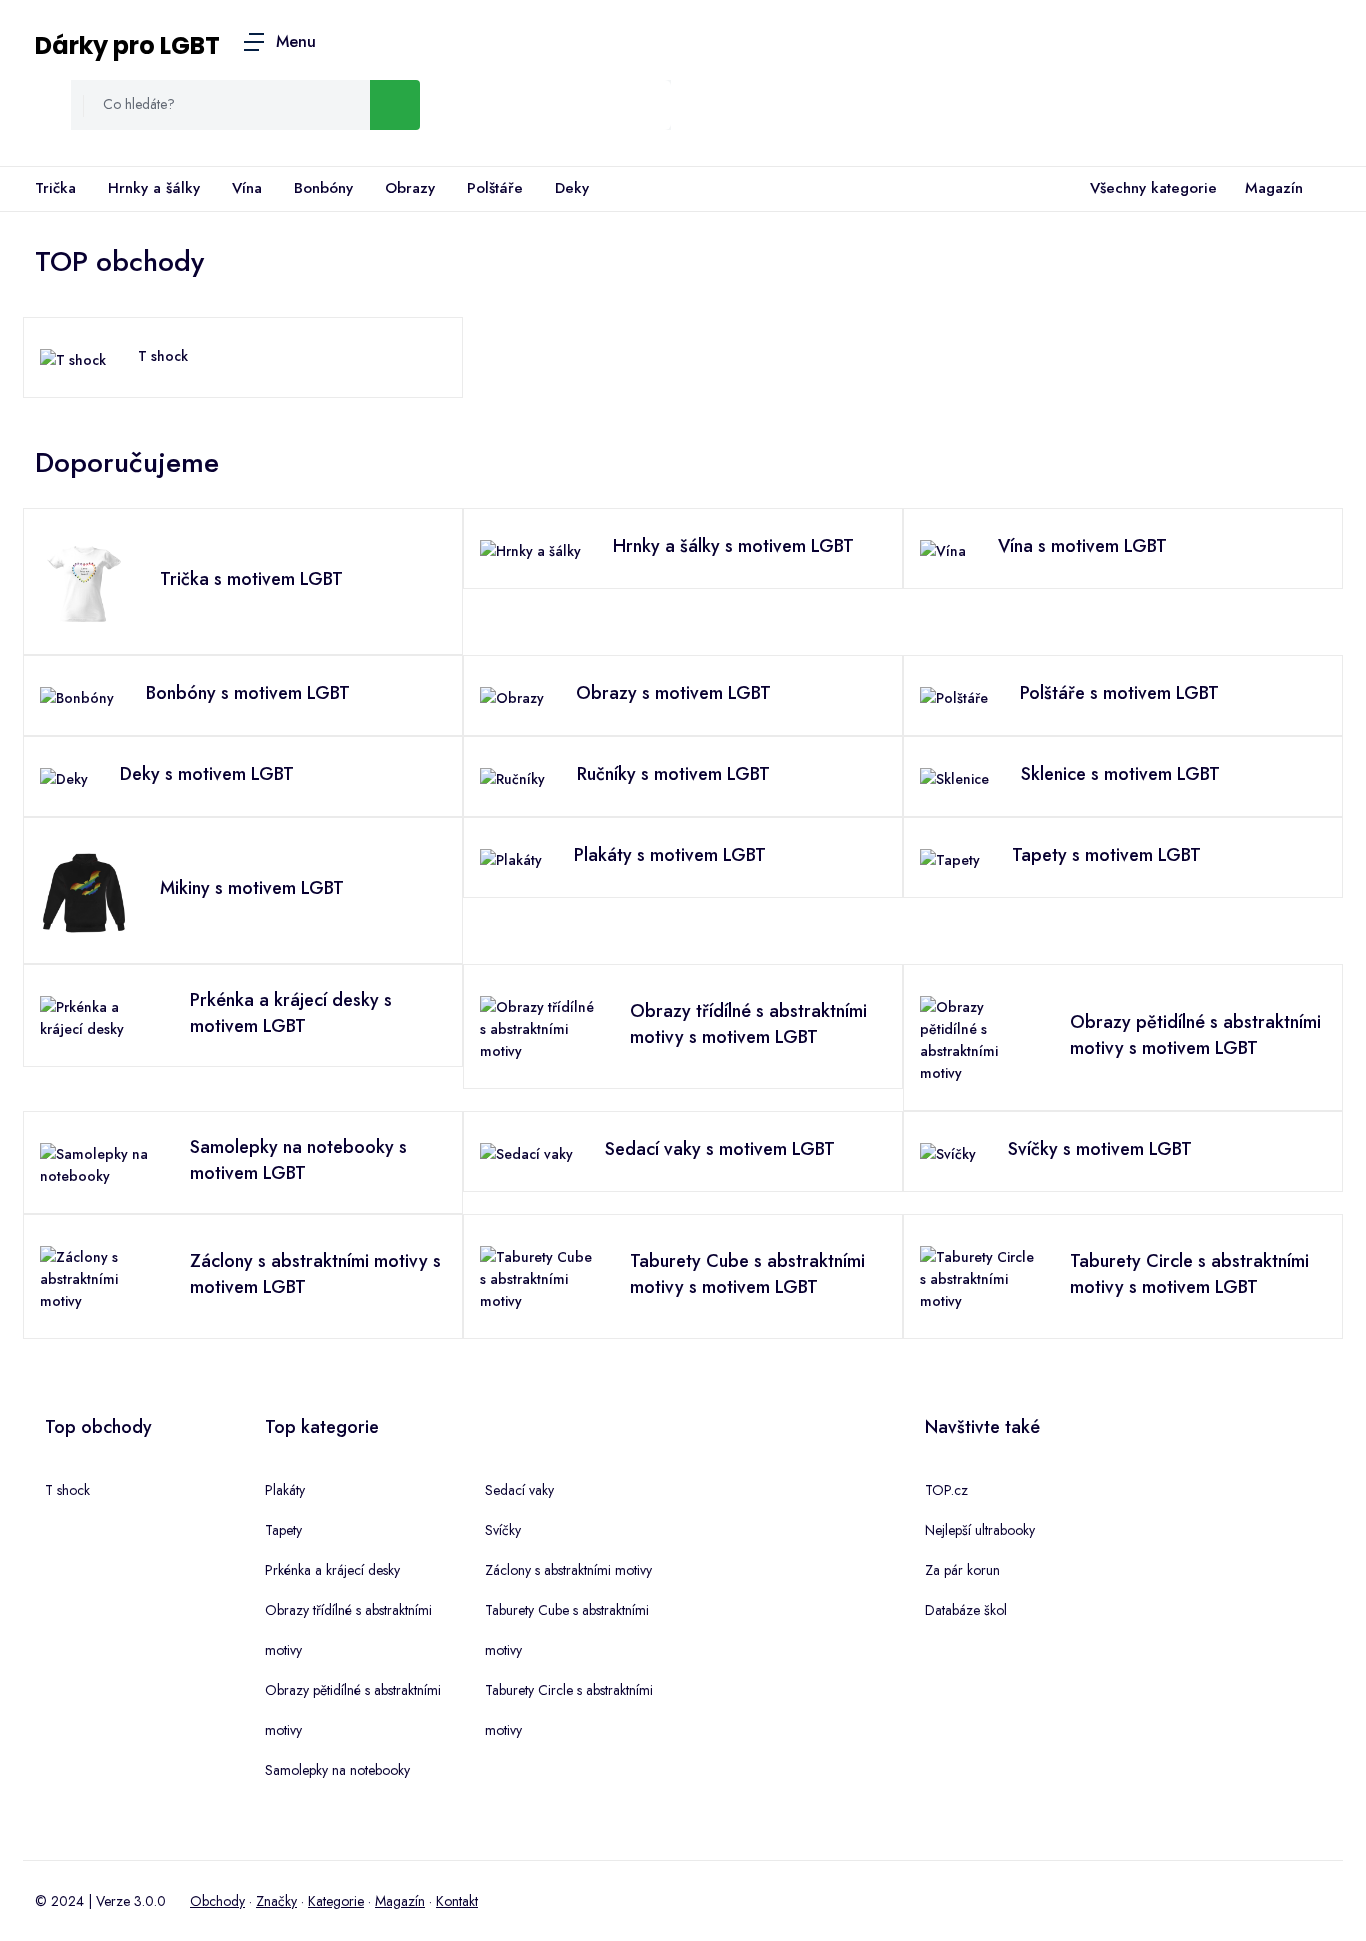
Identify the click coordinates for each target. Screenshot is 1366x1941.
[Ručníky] (512, 777)
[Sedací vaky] (526, 1152)
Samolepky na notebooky (337, 1770)
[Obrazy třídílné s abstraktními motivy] (539, 1027)
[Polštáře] (954, 696)
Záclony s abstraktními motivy (568, 1570)
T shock (163, 356)
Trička (55, 188)
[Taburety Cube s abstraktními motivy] (539, 1277)
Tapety (283, 1530)
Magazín (1274, 188)
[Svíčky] (948, 1152)
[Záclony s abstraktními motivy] (99, 1277)
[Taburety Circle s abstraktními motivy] (979, 1277)
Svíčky (503, 1530)
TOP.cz (946, 1490)
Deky (572, 188)
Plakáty (285, 1490)
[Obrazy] (512, 696)
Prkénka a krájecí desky (332, 1570)
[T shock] (73, 358)
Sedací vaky (519, 1490)
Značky (276, 1901)
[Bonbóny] (77, 696)
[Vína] (943, 549)
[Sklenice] (954, 777)
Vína (247, 188)
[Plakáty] (511, 858)
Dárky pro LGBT (127, 45)
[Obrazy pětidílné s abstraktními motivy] (979, 1038)
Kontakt (457, 1901)
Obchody (217, 1901)
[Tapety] (950, 858)
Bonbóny (323, 188)
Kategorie (336, 1901)
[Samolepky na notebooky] (99, 1163)
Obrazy (410, 188)
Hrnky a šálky (154, 188)
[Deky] (64, 777)
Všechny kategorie (1153, 188)
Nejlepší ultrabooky (980, 1530)
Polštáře (495, 188)
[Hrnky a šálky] (530, 549)
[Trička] (84, 582)
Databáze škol (966, 1610)
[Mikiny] (84, 891)
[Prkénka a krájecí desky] (99, 1016)
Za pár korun (962, 1570)
